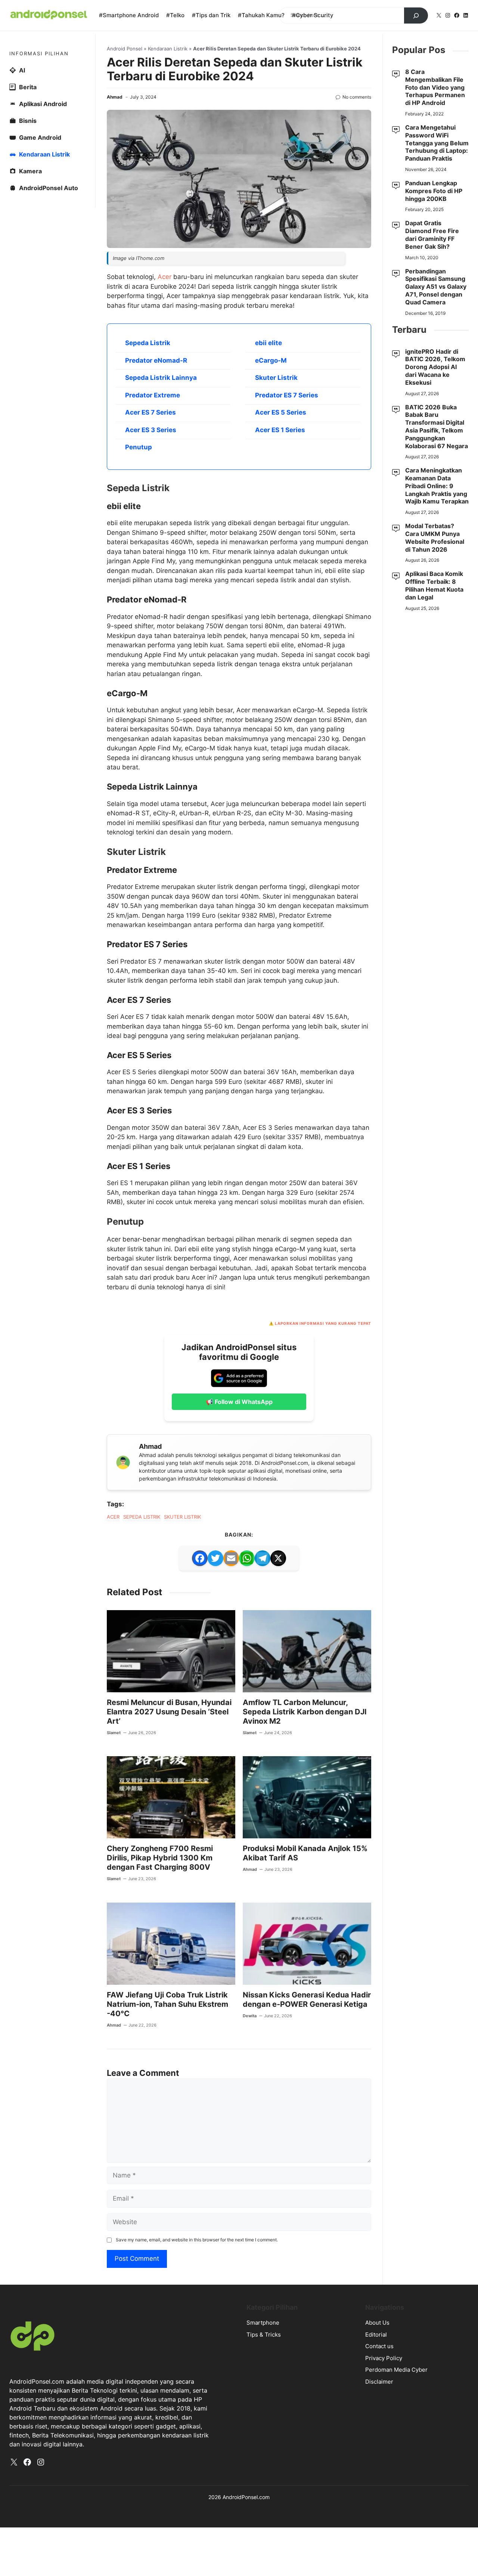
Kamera (30, 171)
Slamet (114, 1733)
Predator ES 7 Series (287, 395)
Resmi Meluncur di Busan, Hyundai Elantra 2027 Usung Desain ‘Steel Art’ (169, 1712)
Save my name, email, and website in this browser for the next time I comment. (197, 2240)
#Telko (175, 15)
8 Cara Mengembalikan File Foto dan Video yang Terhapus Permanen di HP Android (435, 87)
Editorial (376, 2335)
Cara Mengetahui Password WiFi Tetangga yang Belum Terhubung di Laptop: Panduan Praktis (437, 143)
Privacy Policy (384, 2358)
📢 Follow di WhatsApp (239, 1402)
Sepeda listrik (142, 1517)
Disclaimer (379, 2382)
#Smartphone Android (129, 15)
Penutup (139, 447)
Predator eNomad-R (156, 360)
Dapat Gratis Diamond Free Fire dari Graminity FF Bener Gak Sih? (432, 235)
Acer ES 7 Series (150, 412)
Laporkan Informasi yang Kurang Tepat (323, 1323)
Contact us (379, 2346)
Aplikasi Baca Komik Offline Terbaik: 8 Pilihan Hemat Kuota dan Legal (434, 585)
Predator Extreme (153, 395)
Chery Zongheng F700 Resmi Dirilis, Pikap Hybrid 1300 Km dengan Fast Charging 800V (160, 1858)
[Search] (416, 16)
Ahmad (115, 97)
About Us (377, 2323)
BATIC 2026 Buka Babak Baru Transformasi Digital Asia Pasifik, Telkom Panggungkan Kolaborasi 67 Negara (437, 427)
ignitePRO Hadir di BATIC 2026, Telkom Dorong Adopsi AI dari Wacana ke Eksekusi (435, 367)
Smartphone (263, 2323)
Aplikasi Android (43, 104)
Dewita (250, 2016)
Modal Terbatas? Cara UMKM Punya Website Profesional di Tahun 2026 (435, 537)
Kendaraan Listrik (168, 49)
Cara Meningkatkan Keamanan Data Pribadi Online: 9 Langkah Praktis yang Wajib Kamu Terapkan (437, 486)
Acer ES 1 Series (280, 430)
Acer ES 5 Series (281, 412)
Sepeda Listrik (148, 343)
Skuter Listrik (276, 378)
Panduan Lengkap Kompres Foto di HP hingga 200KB (434, 191)
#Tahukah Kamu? (261, 15)
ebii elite (269, 343)
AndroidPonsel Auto (49, 188)
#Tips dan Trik (211, 15)
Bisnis (28, 121)
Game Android (40, 137)
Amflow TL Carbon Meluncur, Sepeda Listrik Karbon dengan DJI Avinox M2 (305, 1712)
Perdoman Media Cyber (396, 2370)
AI (22, 70)
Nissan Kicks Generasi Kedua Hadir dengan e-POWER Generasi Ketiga (307, 2000)
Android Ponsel (125, 49)
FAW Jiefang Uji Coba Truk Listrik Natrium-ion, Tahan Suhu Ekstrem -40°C (167, 2004)
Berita (28, 87)
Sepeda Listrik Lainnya (161, 378)
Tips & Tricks (264, 2335)
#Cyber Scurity (313, 15)
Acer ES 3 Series (151, 430)
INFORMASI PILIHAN (39, 53)
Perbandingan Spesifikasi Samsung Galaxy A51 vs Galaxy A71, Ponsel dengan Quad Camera (436, 287)
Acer (164, 277)
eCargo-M (271, 360)
